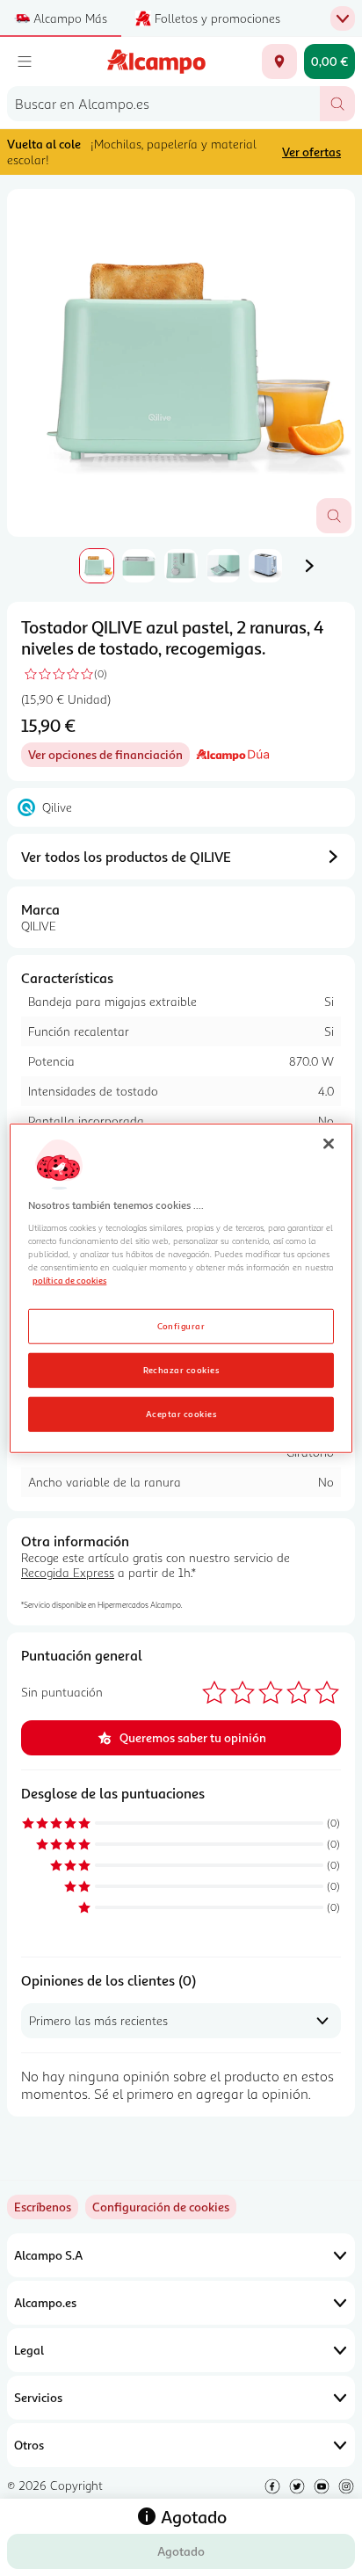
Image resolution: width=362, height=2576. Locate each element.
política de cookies (69, 1280)
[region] (181, 1288)
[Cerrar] (329, 1144)
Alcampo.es (45, 2302)
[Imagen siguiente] (309, 566)
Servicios (38, 2397)
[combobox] (163, 104)
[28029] (279, 62)
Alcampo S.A (48, 2255)
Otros (29, 2445)
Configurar (181, 1325)
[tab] (181, 363)
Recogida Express (68, 1572)
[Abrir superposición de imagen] (334, 516)
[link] (161, 2207)
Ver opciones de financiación (109, 757)
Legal (29, 2350)
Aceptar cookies (181, 1413)
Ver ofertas (311, 152)
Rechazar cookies (181, 1369)
